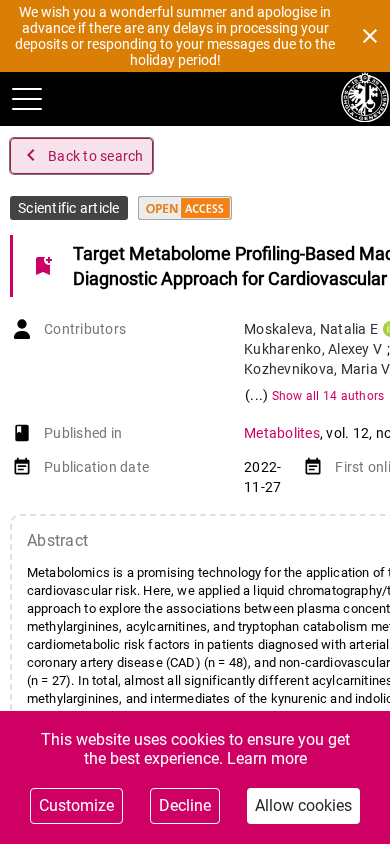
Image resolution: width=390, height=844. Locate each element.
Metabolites (282, 433)
